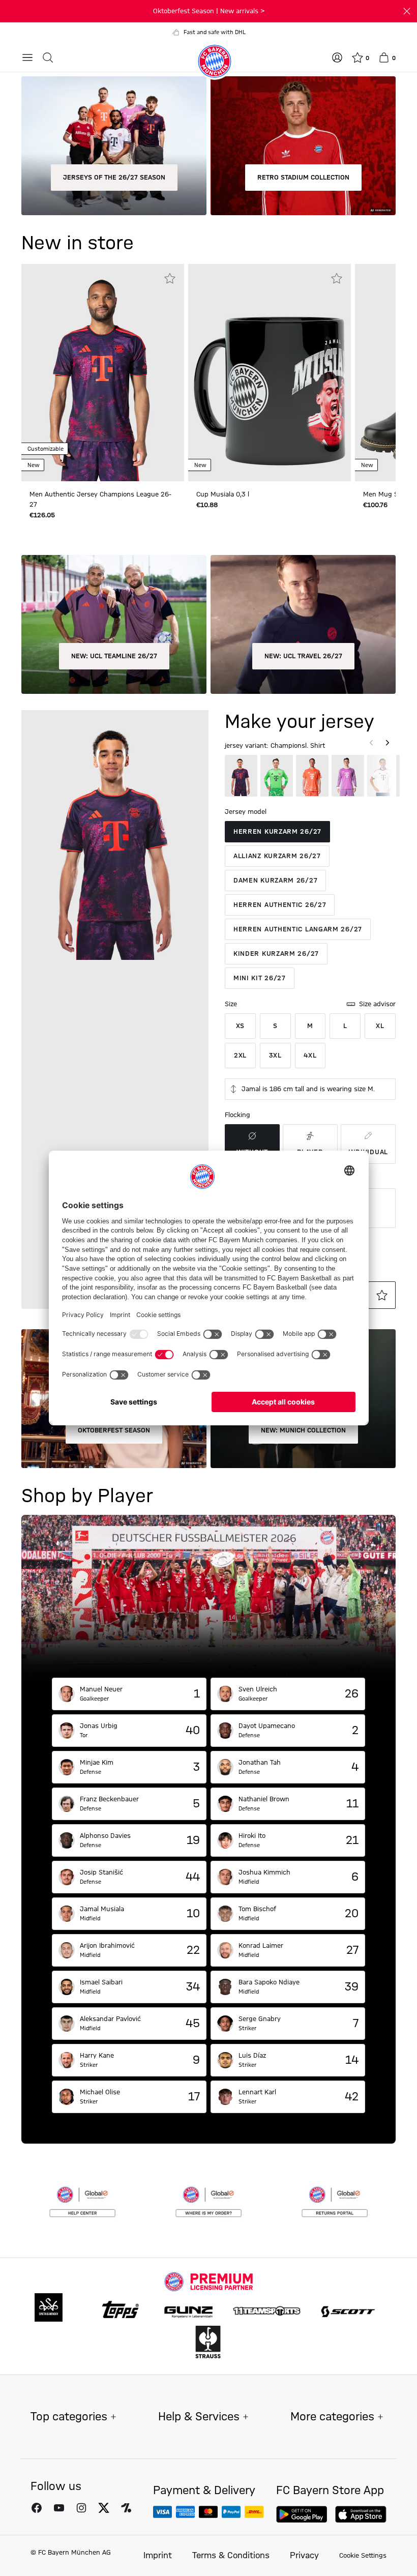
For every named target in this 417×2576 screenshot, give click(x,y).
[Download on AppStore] (361, 2514)
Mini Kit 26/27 (260, 978)
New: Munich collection (303, 1430)
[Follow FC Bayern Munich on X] (104, 2508)
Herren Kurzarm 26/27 (277, 832)
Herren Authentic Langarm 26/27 (298, 929)
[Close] (407, 11)
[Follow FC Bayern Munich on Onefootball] (126, 2508)
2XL (240, 1056)
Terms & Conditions (231, 2556)
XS (240, 1026)
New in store (78, 244)
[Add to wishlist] (170, 278)
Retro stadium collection (303, 178)
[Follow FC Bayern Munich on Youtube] (59, 2508)
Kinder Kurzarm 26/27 (276, 954)
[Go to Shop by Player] (208, 1596)
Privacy (304, 2556)
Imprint (158, 2556)
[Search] (48, 57)
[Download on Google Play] (302, 2514)
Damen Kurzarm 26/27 (275, 881)
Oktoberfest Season (114, 1430)
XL (380, 1026)
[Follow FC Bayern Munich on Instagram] (81, 2508)
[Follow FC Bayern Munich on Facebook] (37, 2508)
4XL (310, 1056)
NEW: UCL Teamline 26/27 (114, 656)
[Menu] (27, 57)
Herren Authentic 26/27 (280, 905)
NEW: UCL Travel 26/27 (303, 656)
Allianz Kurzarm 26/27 (277, 856)
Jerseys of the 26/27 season (114, 178)
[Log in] (337, 57)
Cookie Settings (363, 2556)
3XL (275, 1056)
